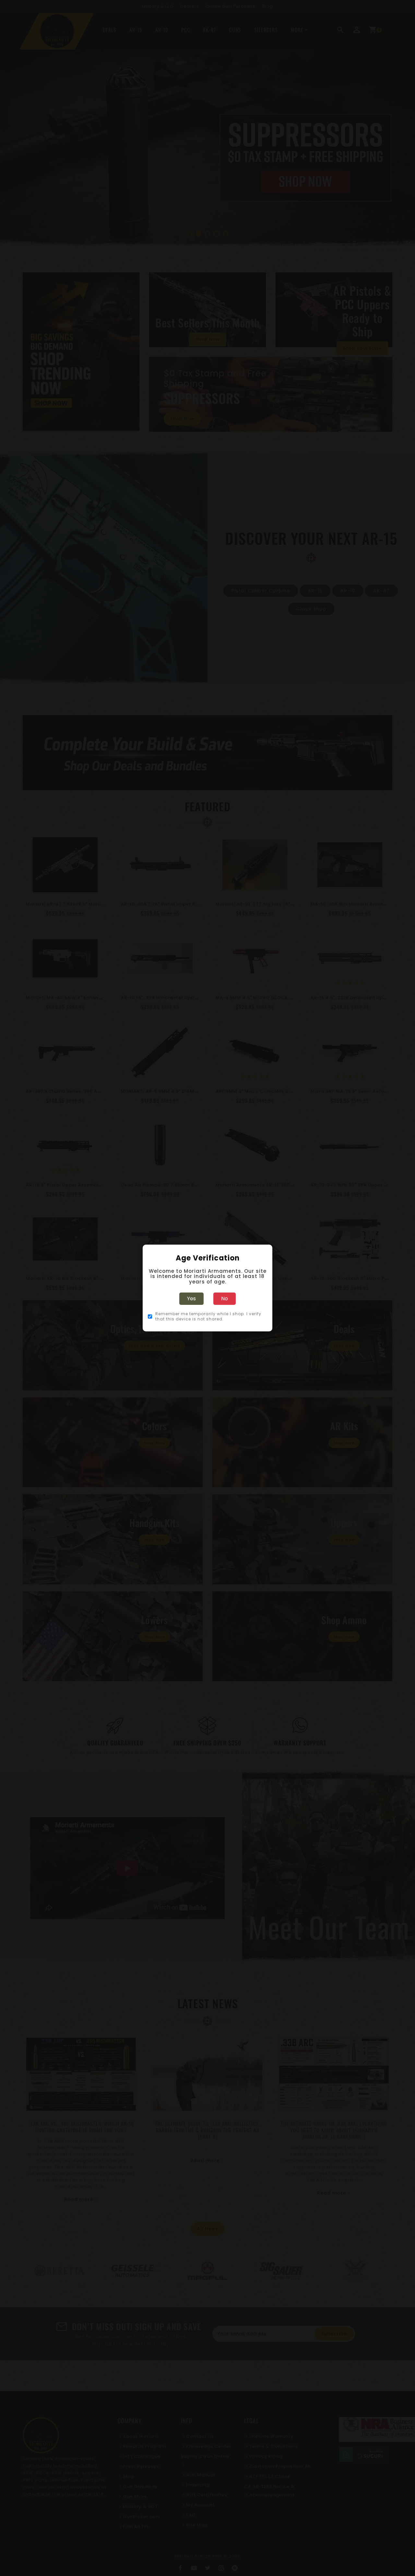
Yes (191, 1299)
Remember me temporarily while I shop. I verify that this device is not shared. (208, 1316)
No (225, 1299)
